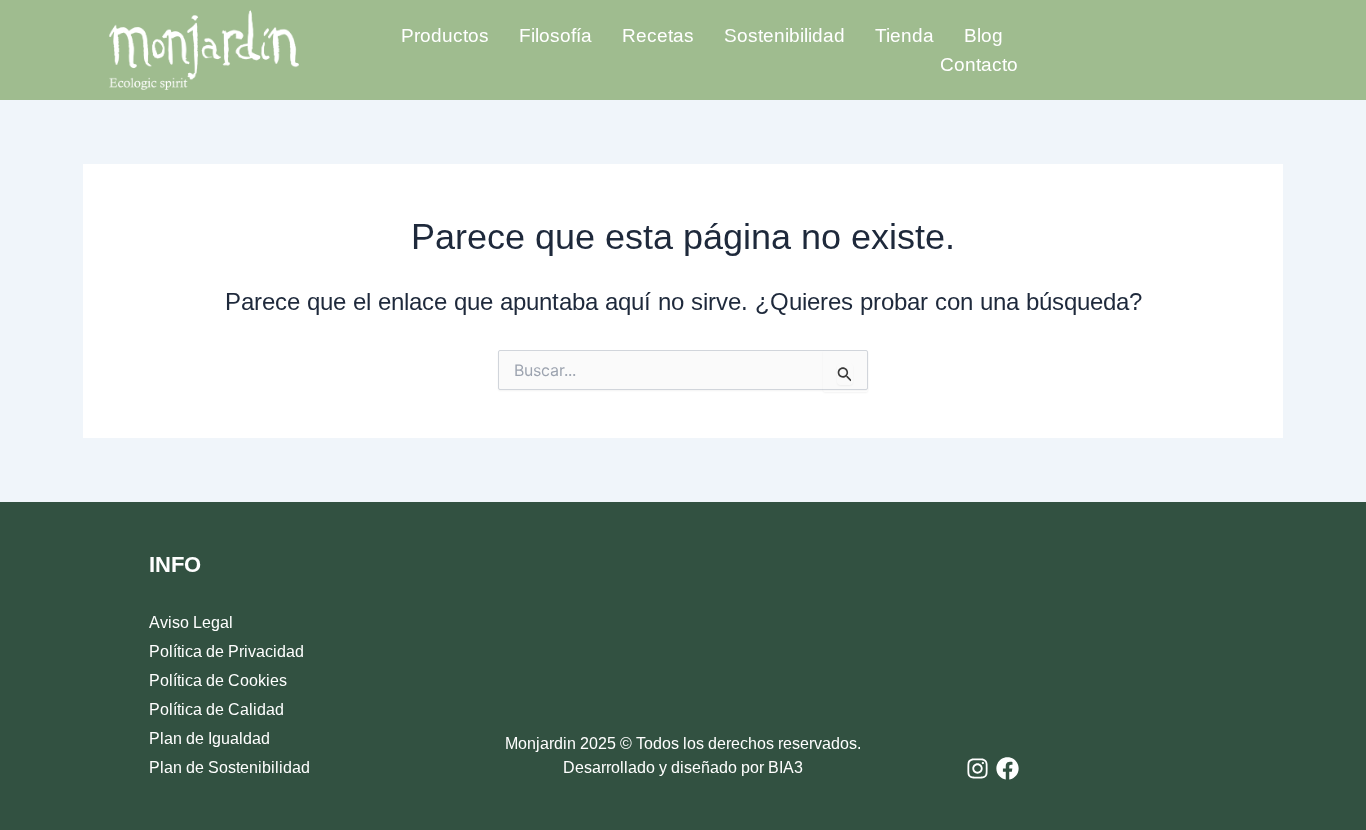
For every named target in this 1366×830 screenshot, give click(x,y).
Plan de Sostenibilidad (229, 767)
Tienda (904, 35)
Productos (445, 35)
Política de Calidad (216, 709)
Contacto (979, 64)
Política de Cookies (218, 680)
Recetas (658, 35)
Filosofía (555, 35)
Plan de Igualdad (209, 738)
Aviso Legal (191, 622)
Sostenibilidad (784, 35)
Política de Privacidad (226, 651)
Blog (983, 35)
